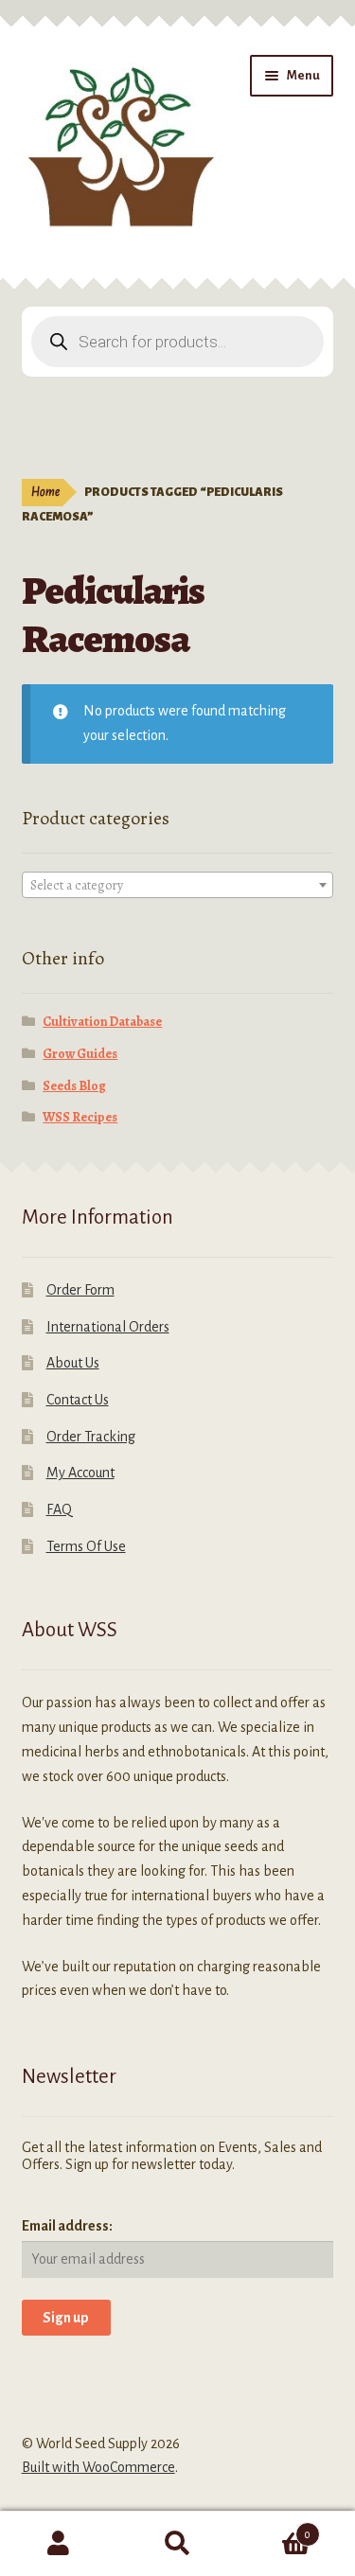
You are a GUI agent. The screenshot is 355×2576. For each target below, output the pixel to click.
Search (177, 2544)
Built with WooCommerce (98, 2467)
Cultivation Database (102, 1022)
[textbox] (178, 886)
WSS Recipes (80, 1117)
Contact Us (78, 1400)
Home (45, 492)
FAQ (59, 1509)
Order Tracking (91, 1437)
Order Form (80, 1290)
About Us (73, 1363)
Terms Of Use (86, 1546)
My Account (80, 1473)
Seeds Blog (74, 1086)
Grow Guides (80, 1054)
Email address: (67, 2226)
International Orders (108, 1327)
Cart (274, 2528)
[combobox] (178, 885)
